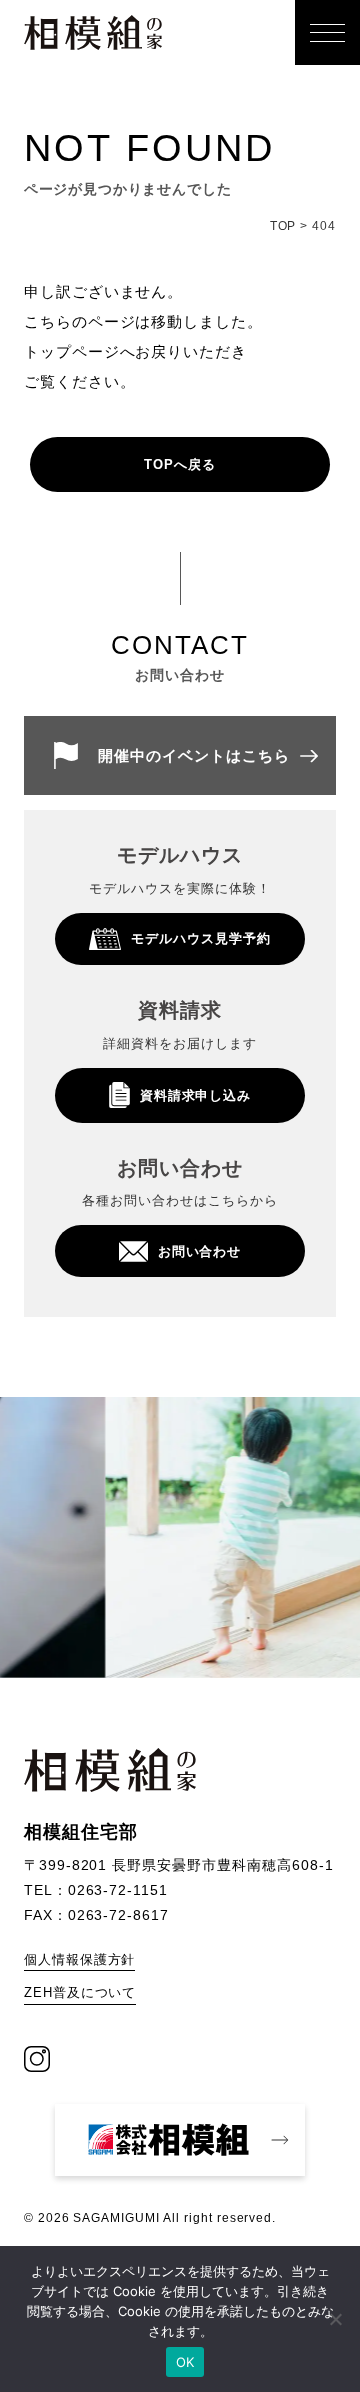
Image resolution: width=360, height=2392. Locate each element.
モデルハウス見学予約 (201, 938)
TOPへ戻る (180, 464)
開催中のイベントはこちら (194, 755)
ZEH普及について (80, 1992)
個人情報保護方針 (80, 1959)
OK (185, 2362)
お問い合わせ (200, 1251)
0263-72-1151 (118, 1890)
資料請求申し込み (196, 1095)
